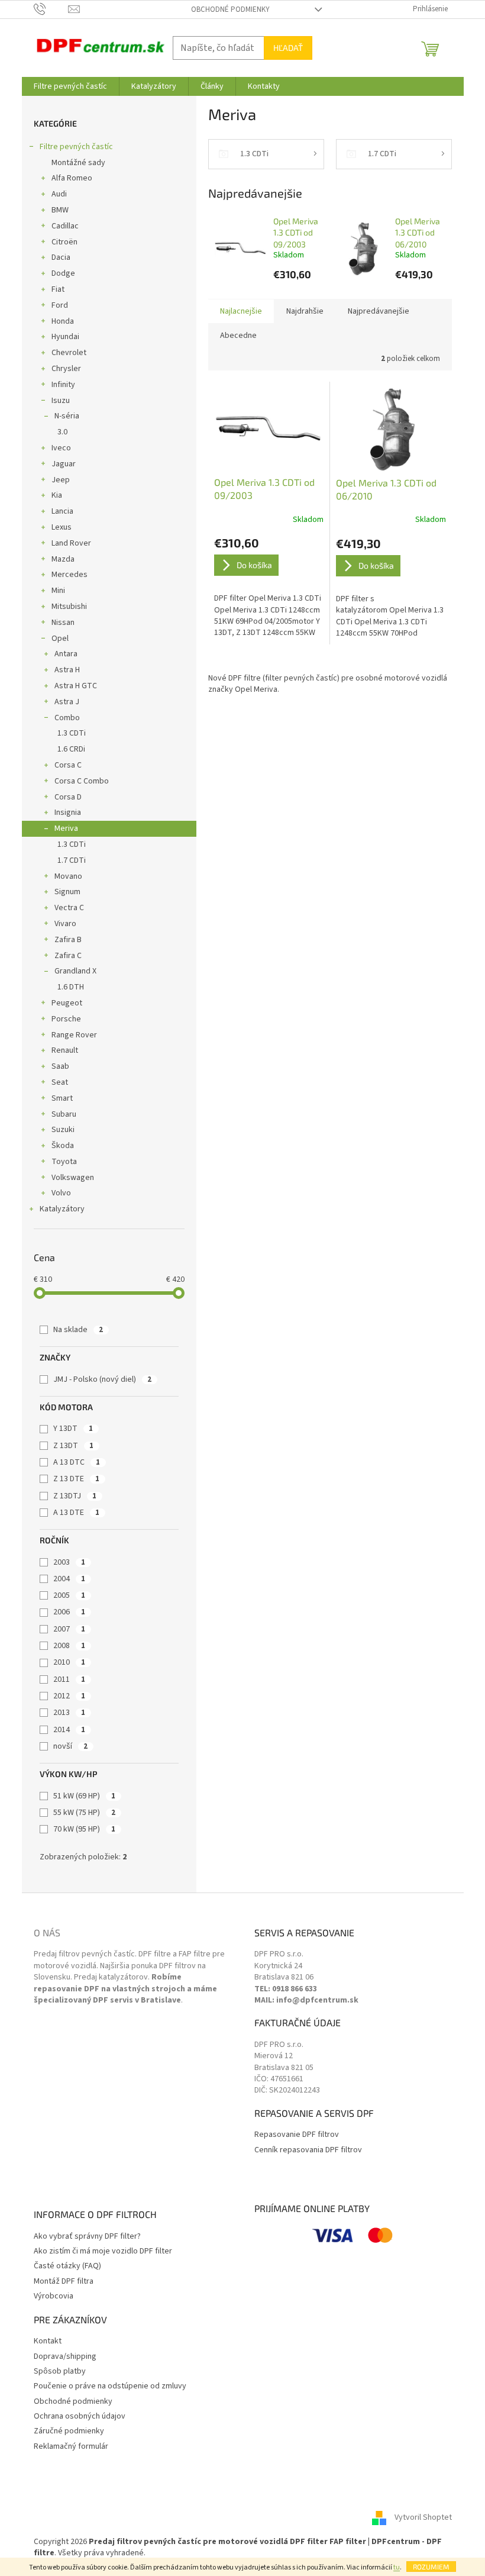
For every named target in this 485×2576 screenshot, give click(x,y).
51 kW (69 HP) (84, 1796)
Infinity (63, 385)
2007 (69, 1629)
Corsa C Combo (82, 781)
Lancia (62, 511)
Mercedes (69, 575)
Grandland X (75, 971)
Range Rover (74, 1035)
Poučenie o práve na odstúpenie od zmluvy (110, 2386)
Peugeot (67, 1003)
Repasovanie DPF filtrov (297, 2135)
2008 (69, 1646)
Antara (66, 654)
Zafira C (68, 956)
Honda (63, 321)
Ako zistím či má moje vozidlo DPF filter (103, 2251)
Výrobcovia (54, 2296)
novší (70, 1746)
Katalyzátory (62, 1209)
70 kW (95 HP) (84, 1829)
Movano (68, 876)
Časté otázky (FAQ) (67, 2266)
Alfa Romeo (72, 178)
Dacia (61, 257)
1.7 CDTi (72, 860)
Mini (58, 591)
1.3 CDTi (72, 733)
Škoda (63, 1146)
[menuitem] (70, 86)
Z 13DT (73, 1446)
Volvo (61, 1193)
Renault (65, 1050)
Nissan (63, 623)
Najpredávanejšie (379, 311)
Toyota (64, 1162)
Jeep (61, 480)
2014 (69, 1730)
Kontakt (48, 2341)
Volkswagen (73, 1178)
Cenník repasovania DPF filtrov (308, 2150)
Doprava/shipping (65, 2357)
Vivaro (65, 924)
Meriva (66, 828)
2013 (69, 1713)
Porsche (66, 1019)
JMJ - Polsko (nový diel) (102, 1379)
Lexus (62, 527)
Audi (59, 194)
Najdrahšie (305, 311)
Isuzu (61, 401)
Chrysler (66, 369)
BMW (60, 210)
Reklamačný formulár (71, 2447)
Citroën (64, 242)
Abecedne (238, 336)
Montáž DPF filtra (64, 2282)
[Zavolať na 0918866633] (51, 9)
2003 (69, 1562)
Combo (67, 718)
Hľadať (288, 48)
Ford (60, 305)
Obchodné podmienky (230, 9)
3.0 (62, 432)
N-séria (67, 416)
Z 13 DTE (76, 1479)
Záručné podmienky (69, 2431)
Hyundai (65, 337)
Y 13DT (73, 1429)
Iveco (61, 448)
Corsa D (68, 797)
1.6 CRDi (71, 749)
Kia (57, 495)
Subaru (64, 1114)
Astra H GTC (76, 686)
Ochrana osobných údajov (80, 2417)
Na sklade (78, 1330)
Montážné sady (78, 163)
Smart (62, 1098)
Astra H (67, 670)
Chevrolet (69, 353)
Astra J (67, 702)
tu (397, 2567)
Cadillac (65, 226)
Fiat (58, 289)
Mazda (63, 559)
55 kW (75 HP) (84, 1813)
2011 (69, 1679)
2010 (69, 1662)
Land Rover (71, 543)
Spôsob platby (60, 2372)
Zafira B (68, 940)
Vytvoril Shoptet (423, 2517)
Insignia (68, 813)
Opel (60, 639)
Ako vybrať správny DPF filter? (87, 2237)
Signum (67, 892)
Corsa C (68, 765)
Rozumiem (431, 2567)
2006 (69, 1612)
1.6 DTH (71, 987)
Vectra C (69, 908)
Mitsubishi (69, 607)
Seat (60, 1082)
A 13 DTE (76, 1513)
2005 (69, 1595)
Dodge (63, 273)
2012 (69, 1696)
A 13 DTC (77, 1462)
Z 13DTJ (75, 1496)
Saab (60, 1066)
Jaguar (64, 464)
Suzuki (63, 1130)
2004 (69, 1579)
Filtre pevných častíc (76, 147)
